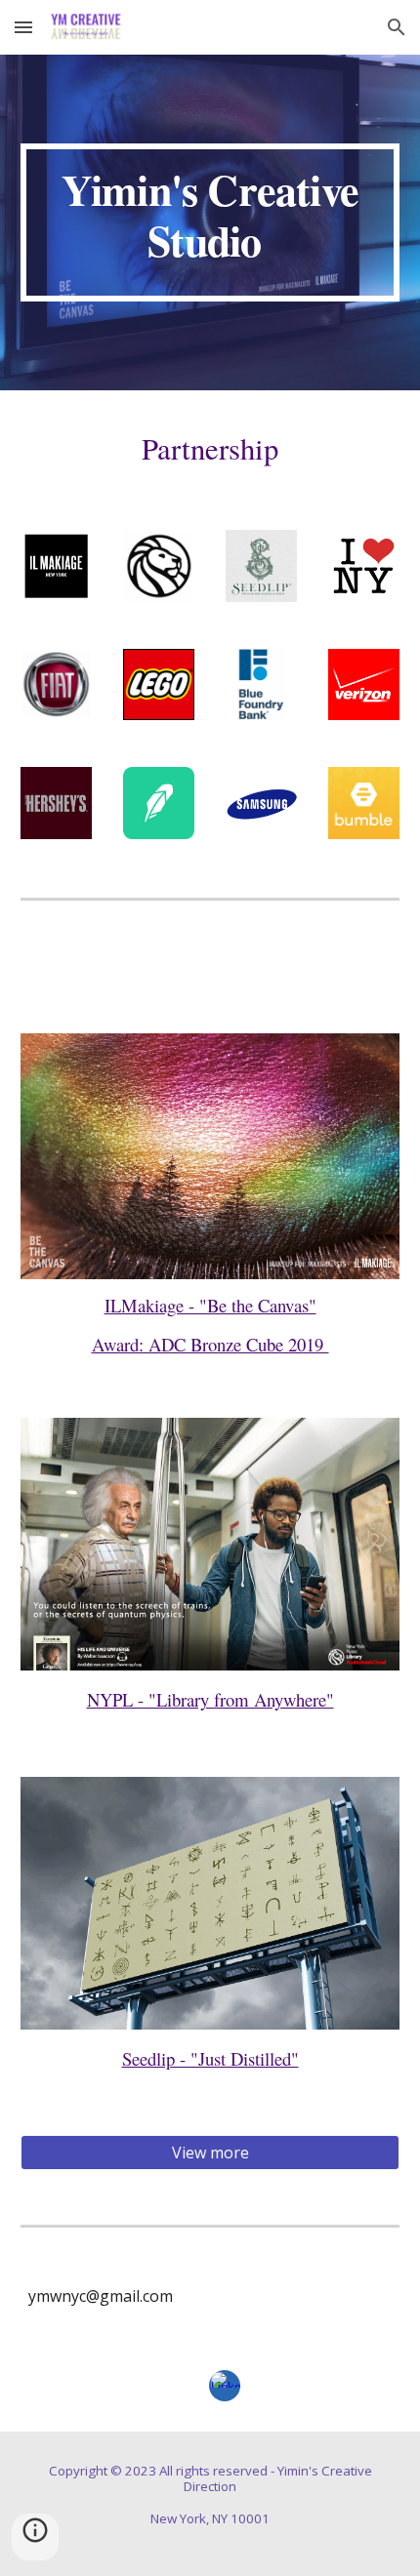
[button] (23, 27)
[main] (210, 222)
